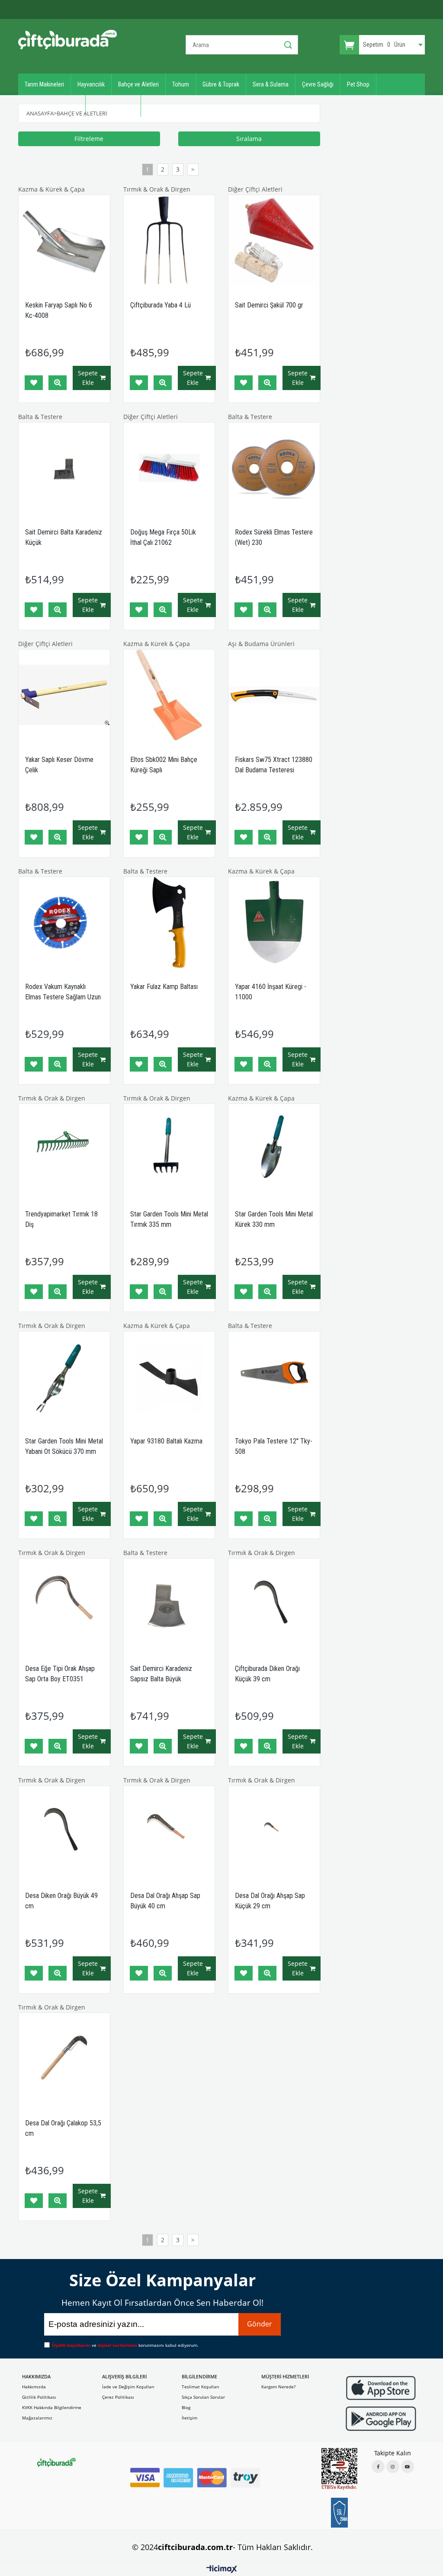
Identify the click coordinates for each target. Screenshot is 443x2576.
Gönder (260, 2324)
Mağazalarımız (37, 2418)
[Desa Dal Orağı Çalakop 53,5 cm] (64, 2059)
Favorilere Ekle (34, 383)
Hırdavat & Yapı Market (52, 106)
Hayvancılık (91, 84)
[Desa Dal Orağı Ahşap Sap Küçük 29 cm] (274, 1832)
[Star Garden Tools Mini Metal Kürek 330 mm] (274, 1150)
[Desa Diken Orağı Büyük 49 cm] (64, 1832)
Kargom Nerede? (278, 2387)
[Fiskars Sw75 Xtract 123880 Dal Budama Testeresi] (274, 695)
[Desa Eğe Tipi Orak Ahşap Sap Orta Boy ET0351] (64, 1604)
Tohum (181, 84)
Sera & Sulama (271, 84)
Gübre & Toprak (221, 84)
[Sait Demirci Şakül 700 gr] (274, 241)
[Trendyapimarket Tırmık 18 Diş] (64, 1150)
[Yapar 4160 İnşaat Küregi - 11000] (274, 923)
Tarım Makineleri (44, 84)
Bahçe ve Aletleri (138, 84)
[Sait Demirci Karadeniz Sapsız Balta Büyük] (169, 1604)
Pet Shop (358, 84)
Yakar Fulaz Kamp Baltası (164, 987)
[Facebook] (378, 2467)
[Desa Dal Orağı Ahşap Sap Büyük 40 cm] (169, 1832)
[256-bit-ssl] (339, 2512)
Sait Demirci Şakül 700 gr (269, 305)
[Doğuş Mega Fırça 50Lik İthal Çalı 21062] (169, 468)
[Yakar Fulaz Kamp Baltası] (169, 923)
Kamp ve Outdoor (113, 106)
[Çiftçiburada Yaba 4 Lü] (169, 241)
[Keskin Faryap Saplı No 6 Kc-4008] (64, 241)
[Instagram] (393, 2467)
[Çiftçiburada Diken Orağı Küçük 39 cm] (274, 1604)
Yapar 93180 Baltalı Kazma (166, 1441)
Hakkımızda (34, 2387)
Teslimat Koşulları (201, 2387)
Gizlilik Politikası (39, 2397)
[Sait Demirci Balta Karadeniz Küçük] (64, 468)
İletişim (189, 2418)
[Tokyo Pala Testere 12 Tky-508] (274, 1377)
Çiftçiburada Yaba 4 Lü (161, 305)
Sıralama (249, 139)
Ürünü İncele (58, 383)
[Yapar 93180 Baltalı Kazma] (169, 1377)
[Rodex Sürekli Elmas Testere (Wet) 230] (274, 468)
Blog (186, 2407)
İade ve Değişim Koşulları (128, 2387)
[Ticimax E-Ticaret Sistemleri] (222, 2570)
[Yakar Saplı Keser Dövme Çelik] (64, 695)
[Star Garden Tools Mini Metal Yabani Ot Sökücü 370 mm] (64, 1377)
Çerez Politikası (118, 2397)
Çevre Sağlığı (318, 84)
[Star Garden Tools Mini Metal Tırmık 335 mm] (169, 1150)
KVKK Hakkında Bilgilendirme (52, 2407)
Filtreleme (89, 139)
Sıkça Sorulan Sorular (203, 2397)
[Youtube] (408, 2467)
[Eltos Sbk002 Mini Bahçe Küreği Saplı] (169, 695)
